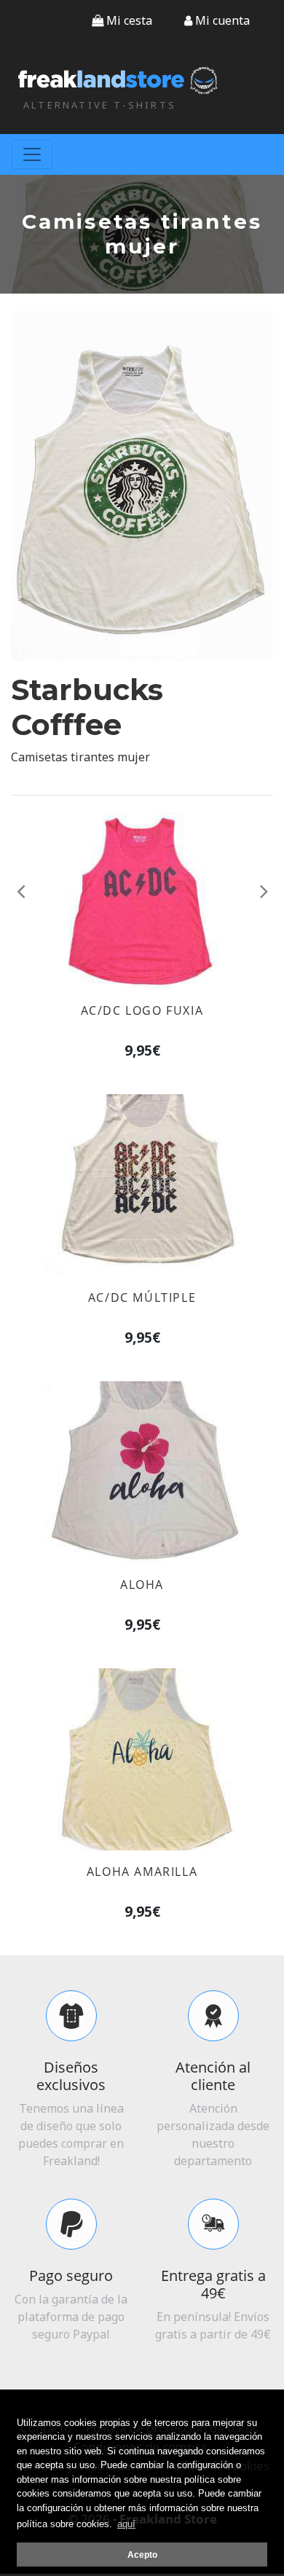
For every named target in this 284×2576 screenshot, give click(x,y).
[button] (217, 20)
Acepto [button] (142, 2555)
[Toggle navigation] (32, 154)
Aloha (142, 1585)
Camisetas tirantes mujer (80, 757)
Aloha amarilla (142, 1872)
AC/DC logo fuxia (142, 1010)
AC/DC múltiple (142, 1297)
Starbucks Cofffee (87, 707)
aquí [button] (126, 2524)
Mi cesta (128, 20)
